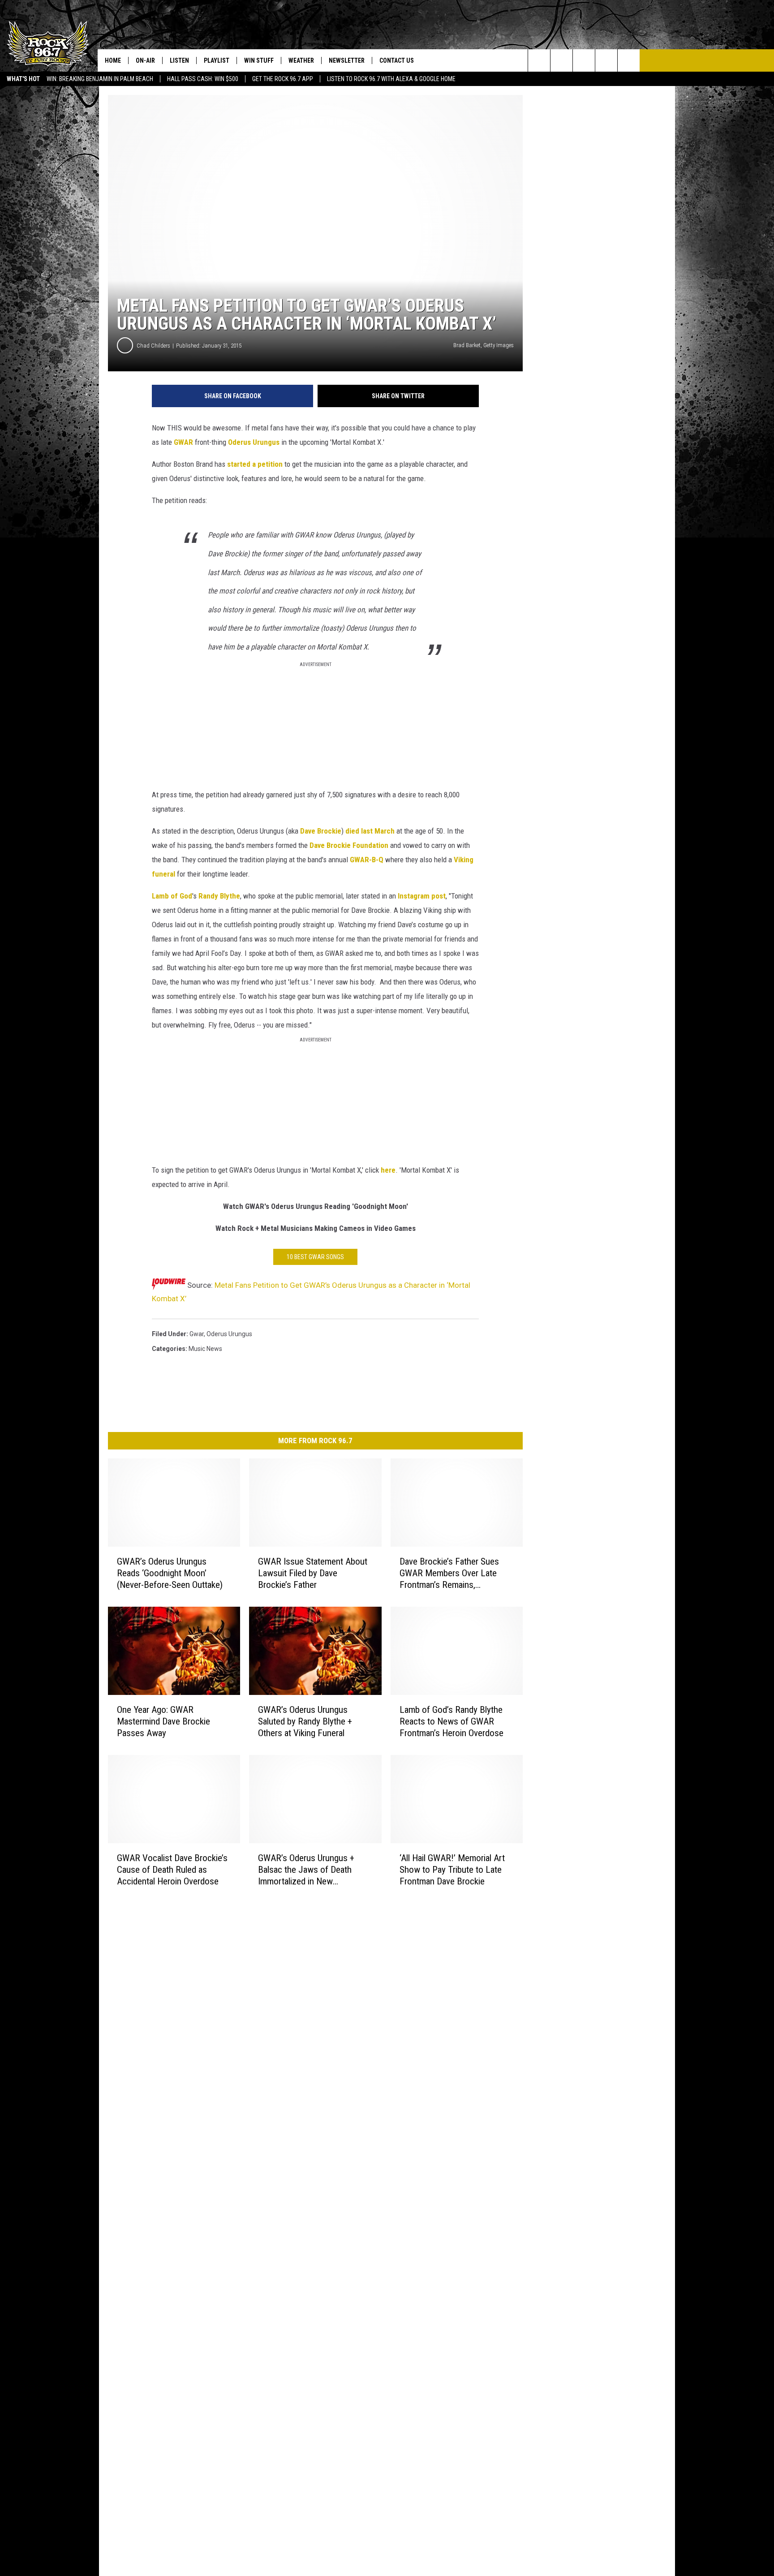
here (388, 1170)
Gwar (197, 1334)
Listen (179, 60)
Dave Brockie (321, 831)
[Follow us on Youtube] (629, 60)
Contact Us (397, 60)
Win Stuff (259, 60)
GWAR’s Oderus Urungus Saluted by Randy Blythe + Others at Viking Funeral (305, 1721)
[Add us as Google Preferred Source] (561, 60)
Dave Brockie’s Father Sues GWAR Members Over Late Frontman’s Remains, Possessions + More (449, 1573)
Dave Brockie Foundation (349, 845)
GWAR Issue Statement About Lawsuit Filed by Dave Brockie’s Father (313, 1573)
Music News (205, 1349)
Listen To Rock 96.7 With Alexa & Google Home (391, 79)
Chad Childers (153, 346)
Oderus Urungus (254, 442)
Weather (301, 60)
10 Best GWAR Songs (315, 1257)
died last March (370, 831)
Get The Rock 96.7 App (283, 79)
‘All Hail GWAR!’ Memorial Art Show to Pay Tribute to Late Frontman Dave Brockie (452, 1870)
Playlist (217, 60)
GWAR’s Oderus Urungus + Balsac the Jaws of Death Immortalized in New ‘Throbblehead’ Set (306, 1870)
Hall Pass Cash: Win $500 (203, 79)
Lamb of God (172, 896)
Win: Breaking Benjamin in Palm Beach (100, 79)
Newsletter (347, 60)
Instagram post (422, 896)
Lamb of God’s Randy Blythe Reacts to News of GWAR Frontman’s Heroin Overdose (451, 1721)
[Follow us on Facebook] (584, 60)
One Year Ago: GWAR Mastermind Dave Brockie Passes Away (163, 1721)
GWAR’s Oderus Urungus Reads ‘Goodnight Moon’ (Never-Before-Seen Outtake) (170, 1573)
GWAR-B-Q (367, 860)
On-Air (145, 60)
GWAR (183, 442)
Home (113, 60)
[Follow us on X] (606, 60)
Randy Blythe (219, 896)
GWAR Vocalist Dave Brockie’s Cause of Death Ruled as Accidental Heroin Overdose (172, 1870)
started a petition (255, 464)
